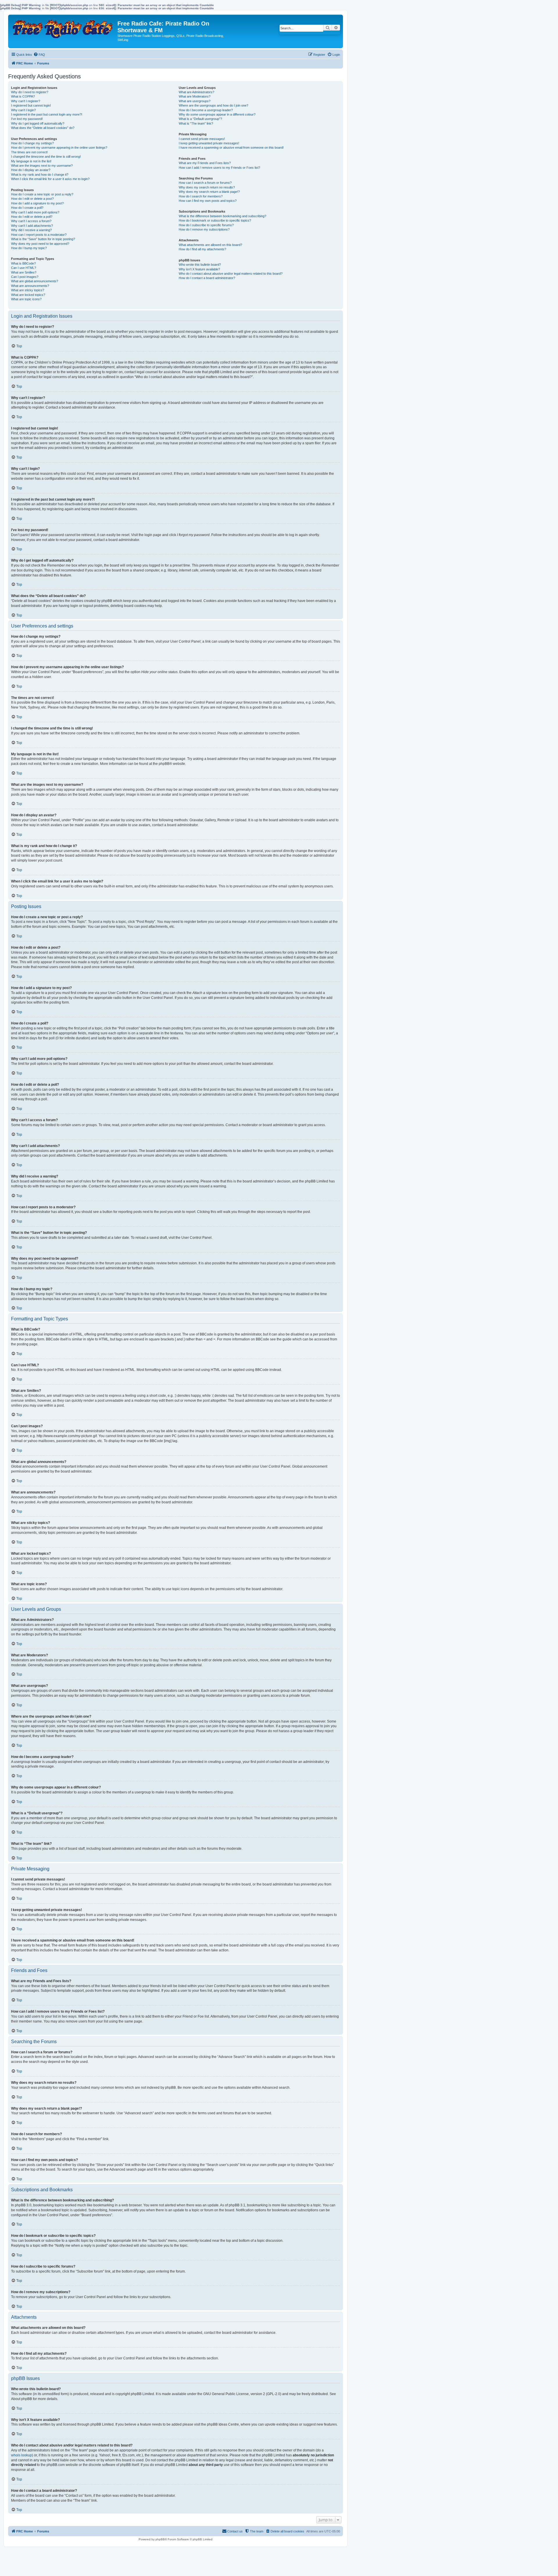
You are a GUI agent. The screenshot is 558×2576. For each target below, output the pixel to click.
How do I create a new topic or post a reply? (42, 194)
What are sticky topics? (28, 290)
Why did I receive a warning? (31, 230)
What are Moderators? (195, 96)
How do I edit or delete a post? (32, 199)
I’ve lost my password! (27, 119)
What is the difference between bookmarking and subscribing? (222, 216)
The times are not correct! (29, 152)
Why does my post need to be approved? (40, 244)
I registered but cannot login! (31, 105)
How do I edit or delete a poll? (32, 217)
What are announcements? (30, 286)
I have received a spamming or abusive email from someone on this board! (231, 148)
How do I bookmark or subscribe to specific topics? (215, 220)
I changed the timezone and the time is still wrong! (46, 157)
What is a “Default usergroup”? (200, 119)
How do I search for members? (201, 196)
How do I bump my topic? (29, 248)
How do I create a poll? (27, 208)
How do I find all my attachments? (202, 249)
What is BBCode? (23, 263)
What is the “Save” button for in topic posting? (43, 239)
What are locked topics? (28, 295)
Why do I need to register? (30, 92)
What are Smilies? (24, 272)
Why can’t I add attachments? (32, 226)
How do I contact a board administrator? (207, 278)
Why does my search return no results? (207, 187)
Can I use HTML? (24, 268)
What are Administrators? (196, 92)
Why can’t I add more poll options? (35, 212)
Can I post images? (25, 277)
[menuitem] (39, 55)
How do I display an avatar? (31, 170)
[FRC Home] (64, 27)
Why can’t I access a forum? (31, 221)
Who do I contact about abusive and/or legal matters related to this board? (231, 274)
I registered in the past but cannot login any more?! (47, 114)
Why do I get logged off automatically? (38, 123)
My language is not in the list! (31, 161)
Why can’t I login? (23, 110)
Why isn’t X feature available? (199, 269)
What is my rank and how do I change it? (40, 175)
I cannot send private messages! (202, 139)
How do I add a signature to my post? (37, 203)
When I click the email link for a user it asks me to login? (50, 179)
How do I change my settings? (32, 143)
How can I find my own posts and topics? (208, 201)
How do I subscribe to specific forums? (206, 225)
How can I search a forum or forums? (205, 183)
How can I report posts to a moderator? (39, 235)
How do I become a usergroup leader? (206, 110)
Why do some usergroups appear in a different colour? (217, 114)
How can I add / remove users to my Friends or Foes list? (219, 168)
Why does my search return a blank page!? (209, 192)
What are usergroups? (195, 101)
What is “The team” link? (196, 123)
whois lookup (22, 2455)
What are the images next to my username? (42, 166)
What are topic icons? (26, 299)
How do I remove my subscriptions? (204, 229)
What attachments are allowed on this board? (210, 245)
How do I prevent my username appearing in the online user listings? (59, 148)
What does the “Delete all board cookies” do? (43, 128)
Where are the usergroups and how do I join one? (213, 105)
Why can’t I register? (26, 101)
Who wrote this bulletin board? (200, 265)
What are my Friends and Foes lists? (205, 163)
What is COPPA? (23, 96)
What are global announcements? (35, 281)
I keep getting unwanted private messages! (209, 143)
